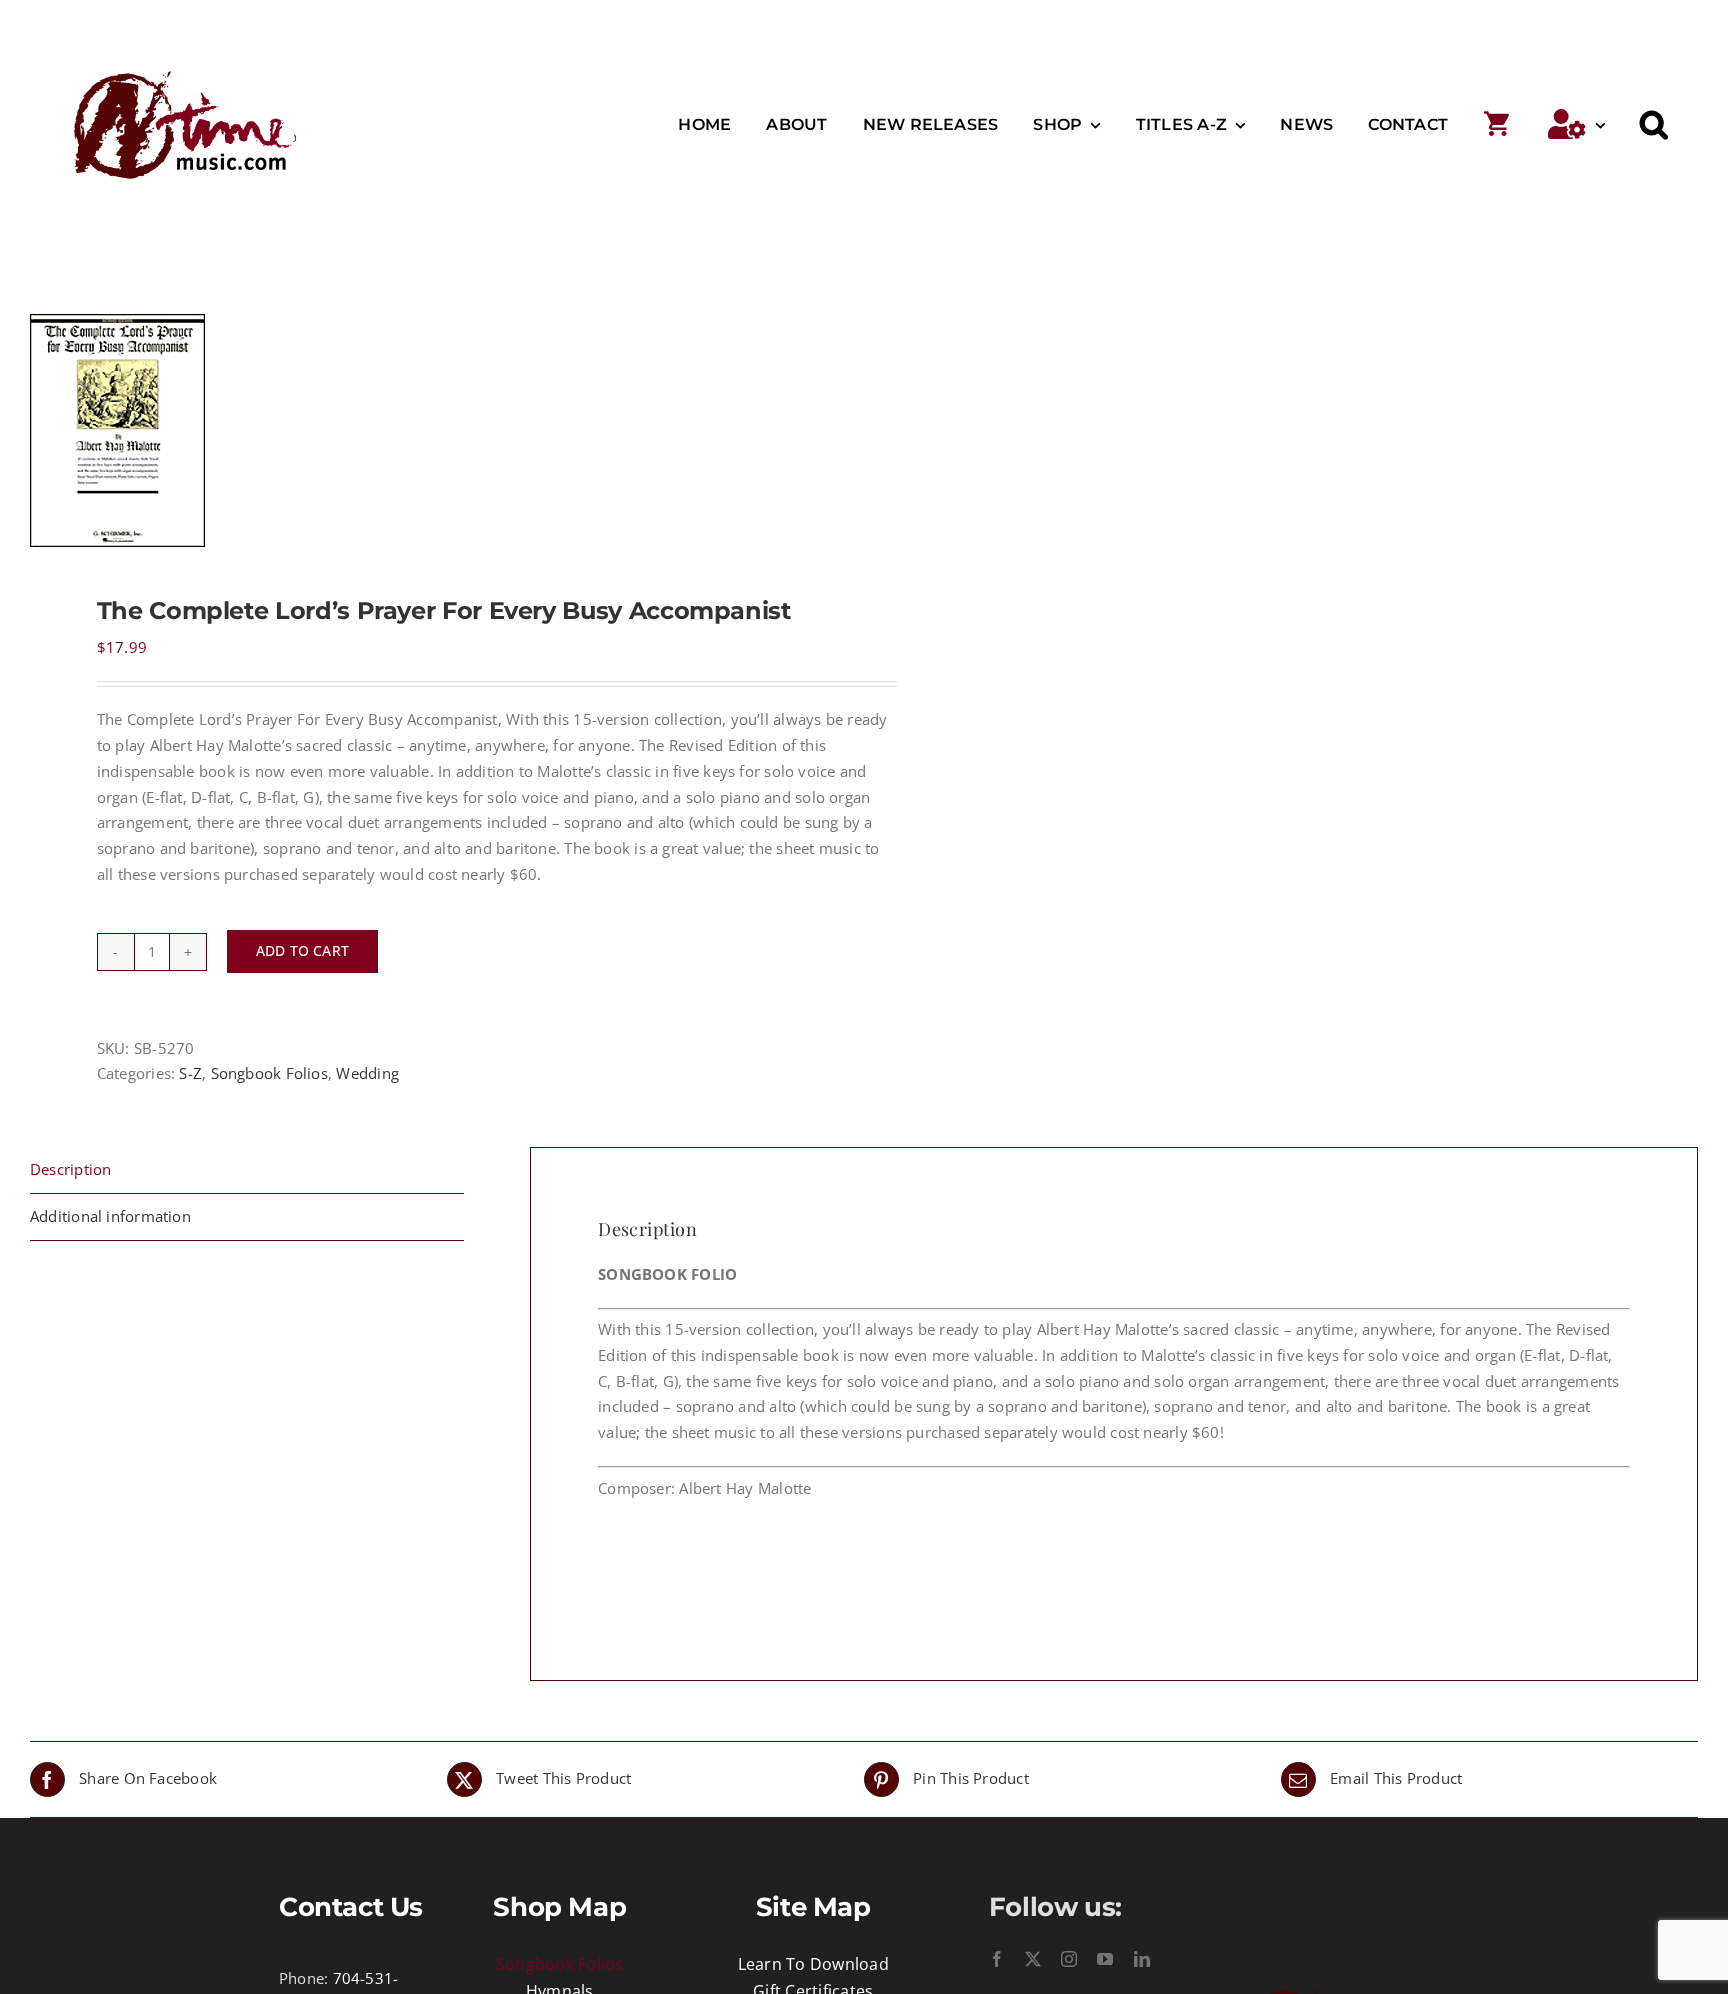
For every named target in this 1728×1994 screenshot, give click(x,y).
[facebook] (997, 1959)
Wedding (367, 1073)
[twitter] (1033, 1959)
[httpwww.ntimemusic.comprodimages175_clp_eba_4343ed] (430, 430)
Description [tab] (70, 1169)
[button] (1654, 125)
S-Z (190, 1073)
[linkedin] (1142, 1959)
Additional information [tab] (110, 1216)
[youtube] (1105, 1959)
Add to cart (302, 950)
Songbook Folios (269, 1073)
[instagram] (1069, 1959)
